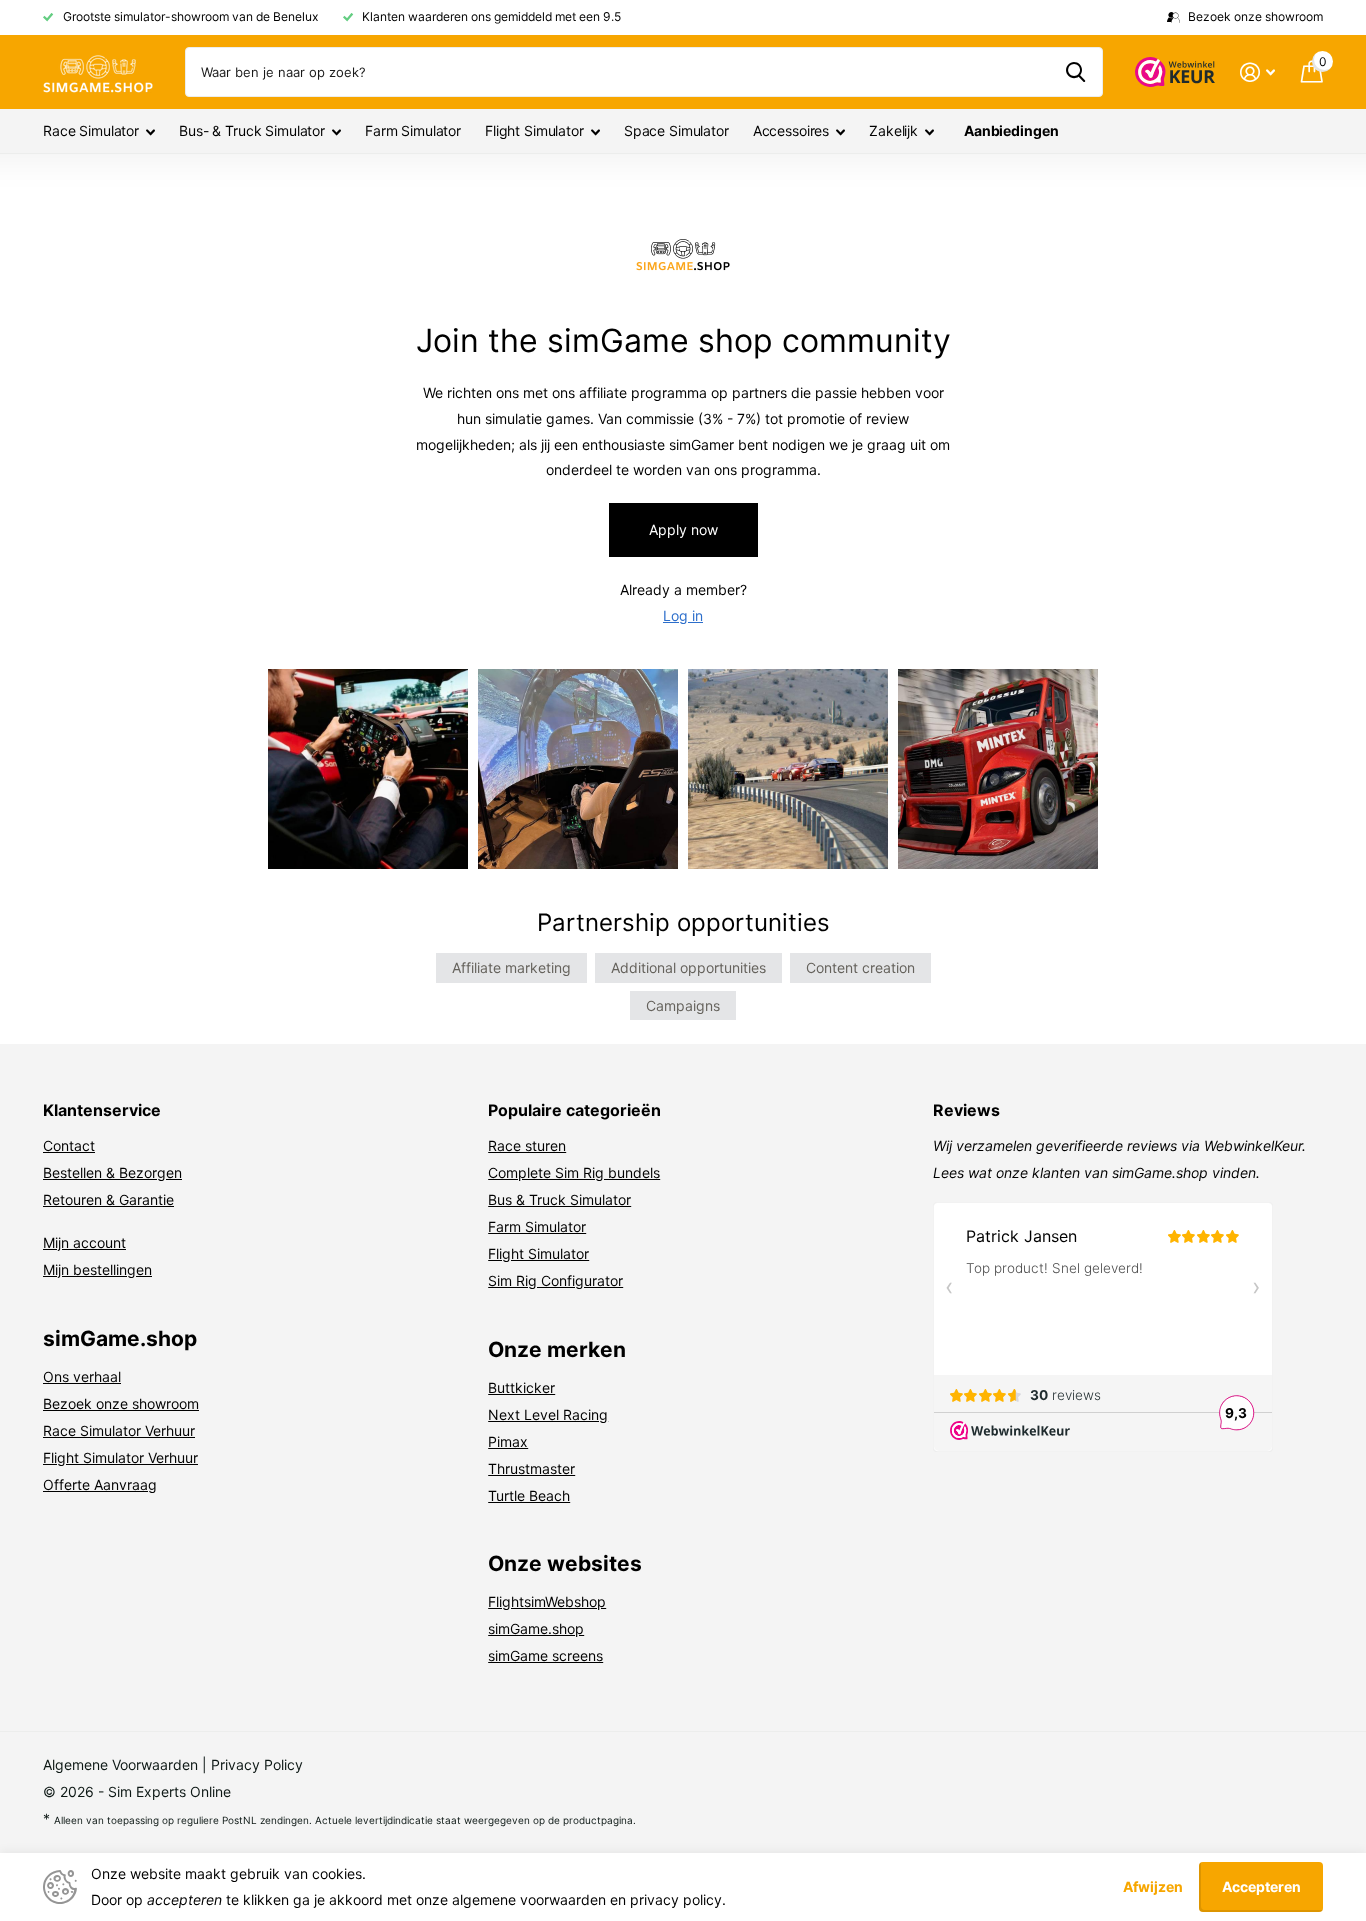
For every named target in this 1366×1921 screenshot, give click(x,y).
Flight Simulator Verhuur (120, 1457)
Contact (69, 1145)
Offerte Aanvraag (100, 1484)
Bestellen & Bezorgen (112, 1172)
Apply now (683, 529)
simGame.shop (536, 1628)
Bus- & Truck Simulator (252, 130)
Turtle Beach (529, 1495)
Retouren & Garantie (108, 1199)
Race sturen (527, 1145)
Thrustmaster (531, 1468)
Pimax (508, 1441)
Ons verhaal (82, 1376)
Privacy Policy (257, 1764)
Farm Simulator (413, 130)
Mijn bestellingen (97, 1269)
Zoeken (1075, 72)
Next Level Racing (548, 1414)
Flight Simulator (534, 130)
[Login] (1257, 72)
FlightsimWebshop (547, 1601)
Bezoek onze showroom (121, 1403)
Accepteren (1261, 1886)
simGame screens (545, 1655)
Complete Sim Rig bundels (574, 1172)
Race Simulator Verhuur (119, 1430)
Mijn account (84, 1242)
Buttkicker (521, 1387)
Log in (683, 615)
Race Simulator (91, 130)
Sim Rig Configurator (555, 1280)
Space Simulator (676, 130)
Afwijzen (1153, 1886)
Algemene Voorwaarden (120, 1764)
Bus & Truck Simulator (559, 1199)
